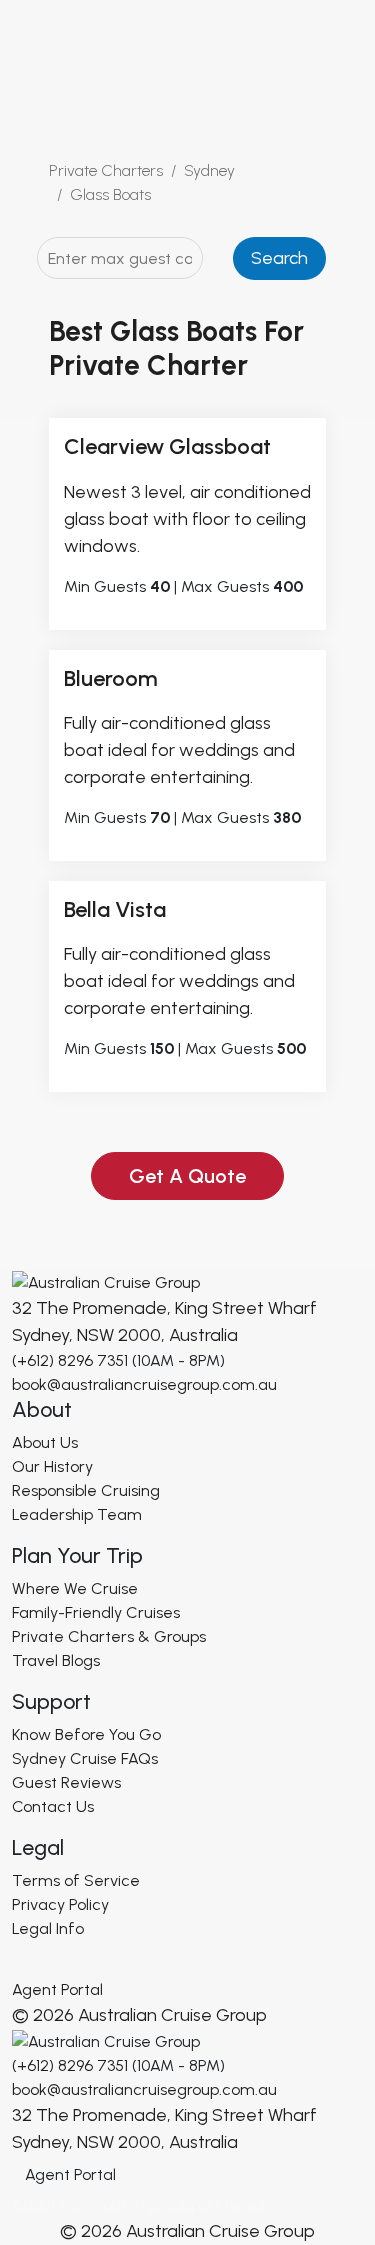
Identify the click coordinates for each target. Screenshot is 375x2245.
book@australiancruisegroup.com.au (144, 1384)
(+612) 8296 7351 (70, 1360)
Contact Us (53, 1806)
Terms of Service (76, 1880)
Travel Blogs (56, 1660)
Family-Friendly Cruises (96, 1612)
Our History (52, 1466)
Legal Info (48, 1928)
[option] (188, 1176)
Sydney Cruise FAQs (85, 1758)
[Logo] (106, 1281)
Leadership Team (77, 1514)
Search (279, 258)
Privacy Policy (60, 1904)
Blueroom (111, 678)
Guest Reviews (66, 1782)
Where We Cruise (75, 1588)
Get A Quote (187, 1176)
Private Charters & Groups (109, 1636)
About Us (45, 1442)
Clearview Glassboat (167, 446)
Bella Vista (115, 909)
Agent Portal (57, 1989)
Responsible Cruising (86, 1490)
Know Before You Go (86, 1734)
